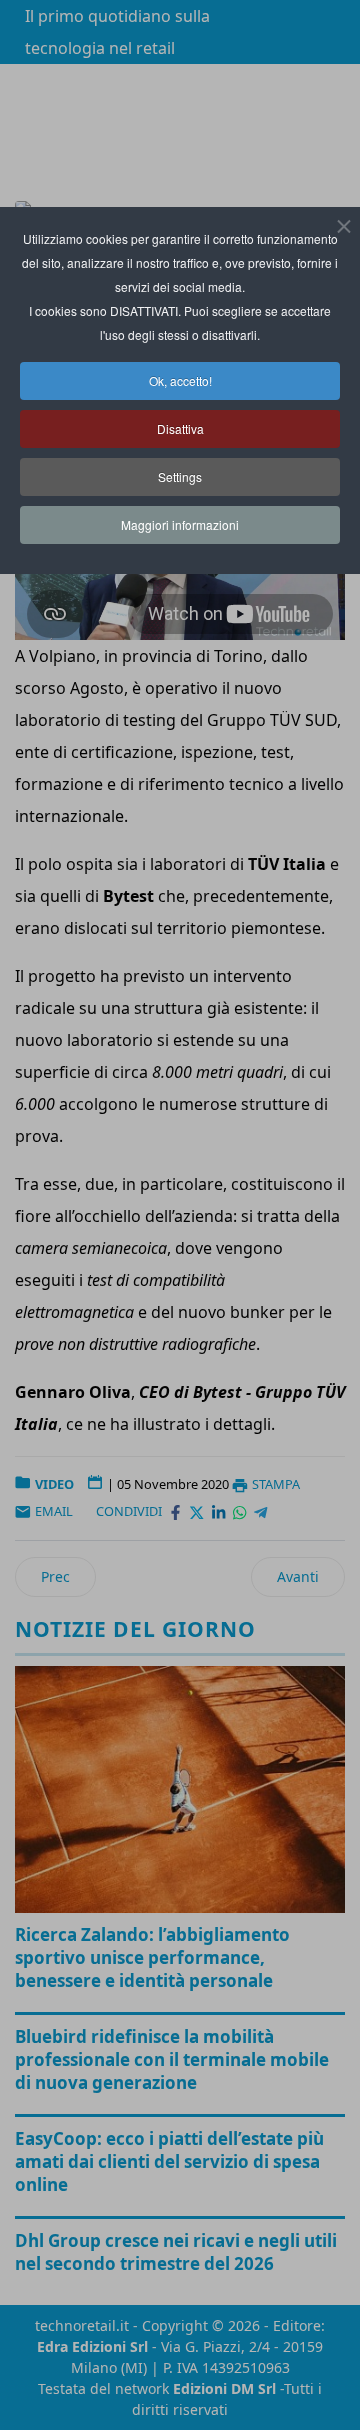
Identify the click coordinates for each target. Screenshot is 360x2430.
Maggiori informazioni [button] (180, 524)
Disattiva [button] (180, 428)
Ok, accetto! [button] (180, 380)
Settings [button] (180, 476)
